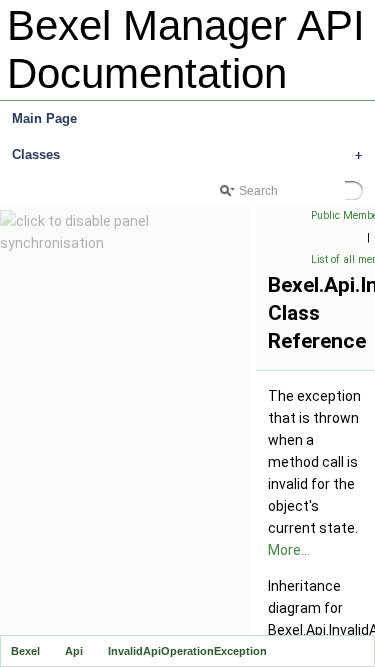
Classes (187, 154)
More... (289, 550)
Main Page (44, 118)
